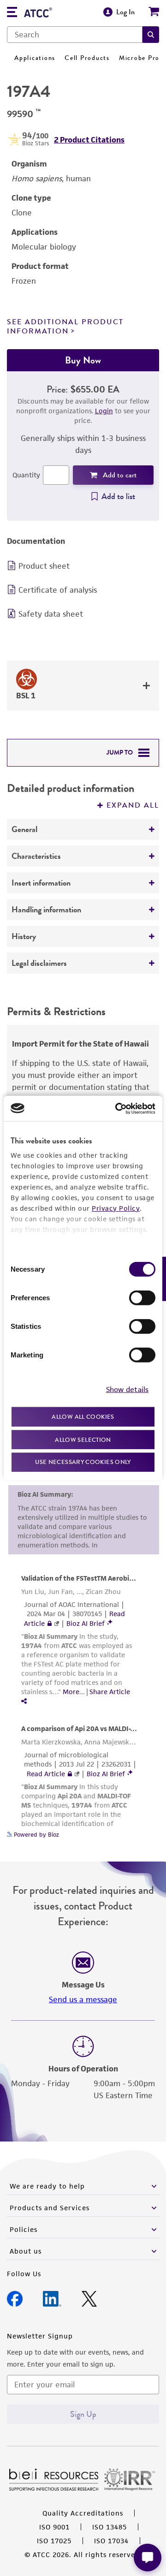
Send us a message (83, 1999)
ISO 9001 (54, 2527)
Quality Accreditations (83, 2513)
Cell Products (87, 58)
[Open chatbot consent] (148, 2558)
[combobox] (75, 35)
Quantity (26, 475)
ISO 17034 (111, 2541)
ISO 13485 (110, 2527)
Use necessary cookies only (83, 1462)
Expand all (133, 805)
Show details (127, 1389)
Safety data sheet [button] (51, 614)
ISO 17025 (54, 2541)
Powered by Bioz (36, 1835)
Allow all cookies (83, 1417)
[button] (151, 35)
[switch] (142, 1298)
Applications (35, 58)
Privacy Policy (116, 1208)
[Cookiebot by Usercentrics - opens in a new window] (117, 1108)
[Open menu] (12, 13)
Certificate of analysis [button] (58, 590)
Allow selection (83, 1439)
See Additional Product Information (65, 326)
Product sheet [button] (44, 566)
